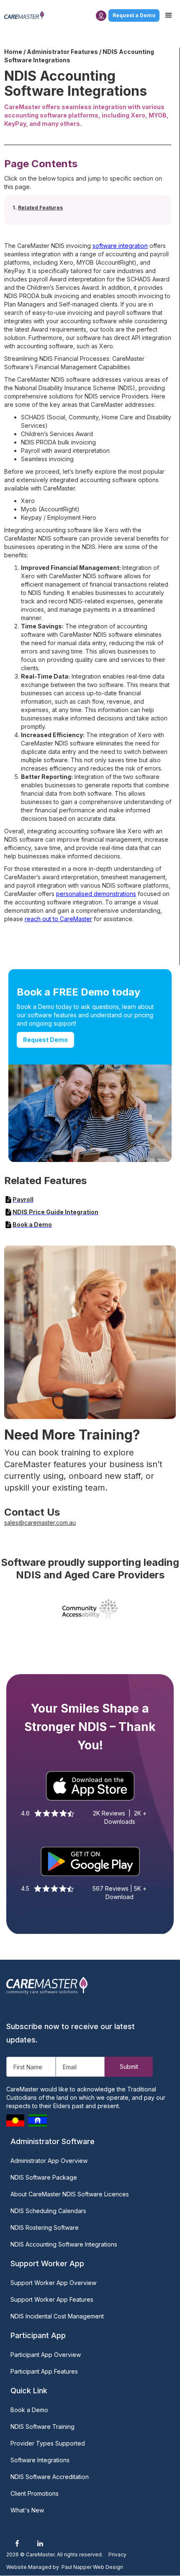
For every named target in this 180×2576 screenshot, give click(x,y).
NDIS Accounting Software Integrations (64, 2244)
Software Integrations (40, 2460)
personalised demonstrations (96, 894)
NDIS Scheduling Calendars (48, 2211)
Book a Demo (29, 2410)
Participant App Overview (46, 2355)
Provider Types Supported (48, 2443)
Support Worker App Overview (53, 2283)
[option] (90, 1609)
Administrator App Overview (49, 2161)
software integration (120, 246)
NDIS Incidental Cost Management (57, 2316)
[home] (24, 15)
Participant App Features (44, 2371)
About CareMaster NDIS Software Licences (70, 2194)
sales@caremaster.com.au (40, 1523)
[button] (169, 15)
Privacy (117, 2554)
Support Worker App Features (52, 2299)
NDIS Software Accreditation (50, 2477)
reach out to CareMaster (58, 919)
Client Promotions (35, 2493)
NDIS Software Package (44, 2177)
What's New (27, 2510)
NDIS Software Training (42, 2427)
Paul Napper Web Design (92, 2567)
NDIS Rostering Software (45, 2228)
